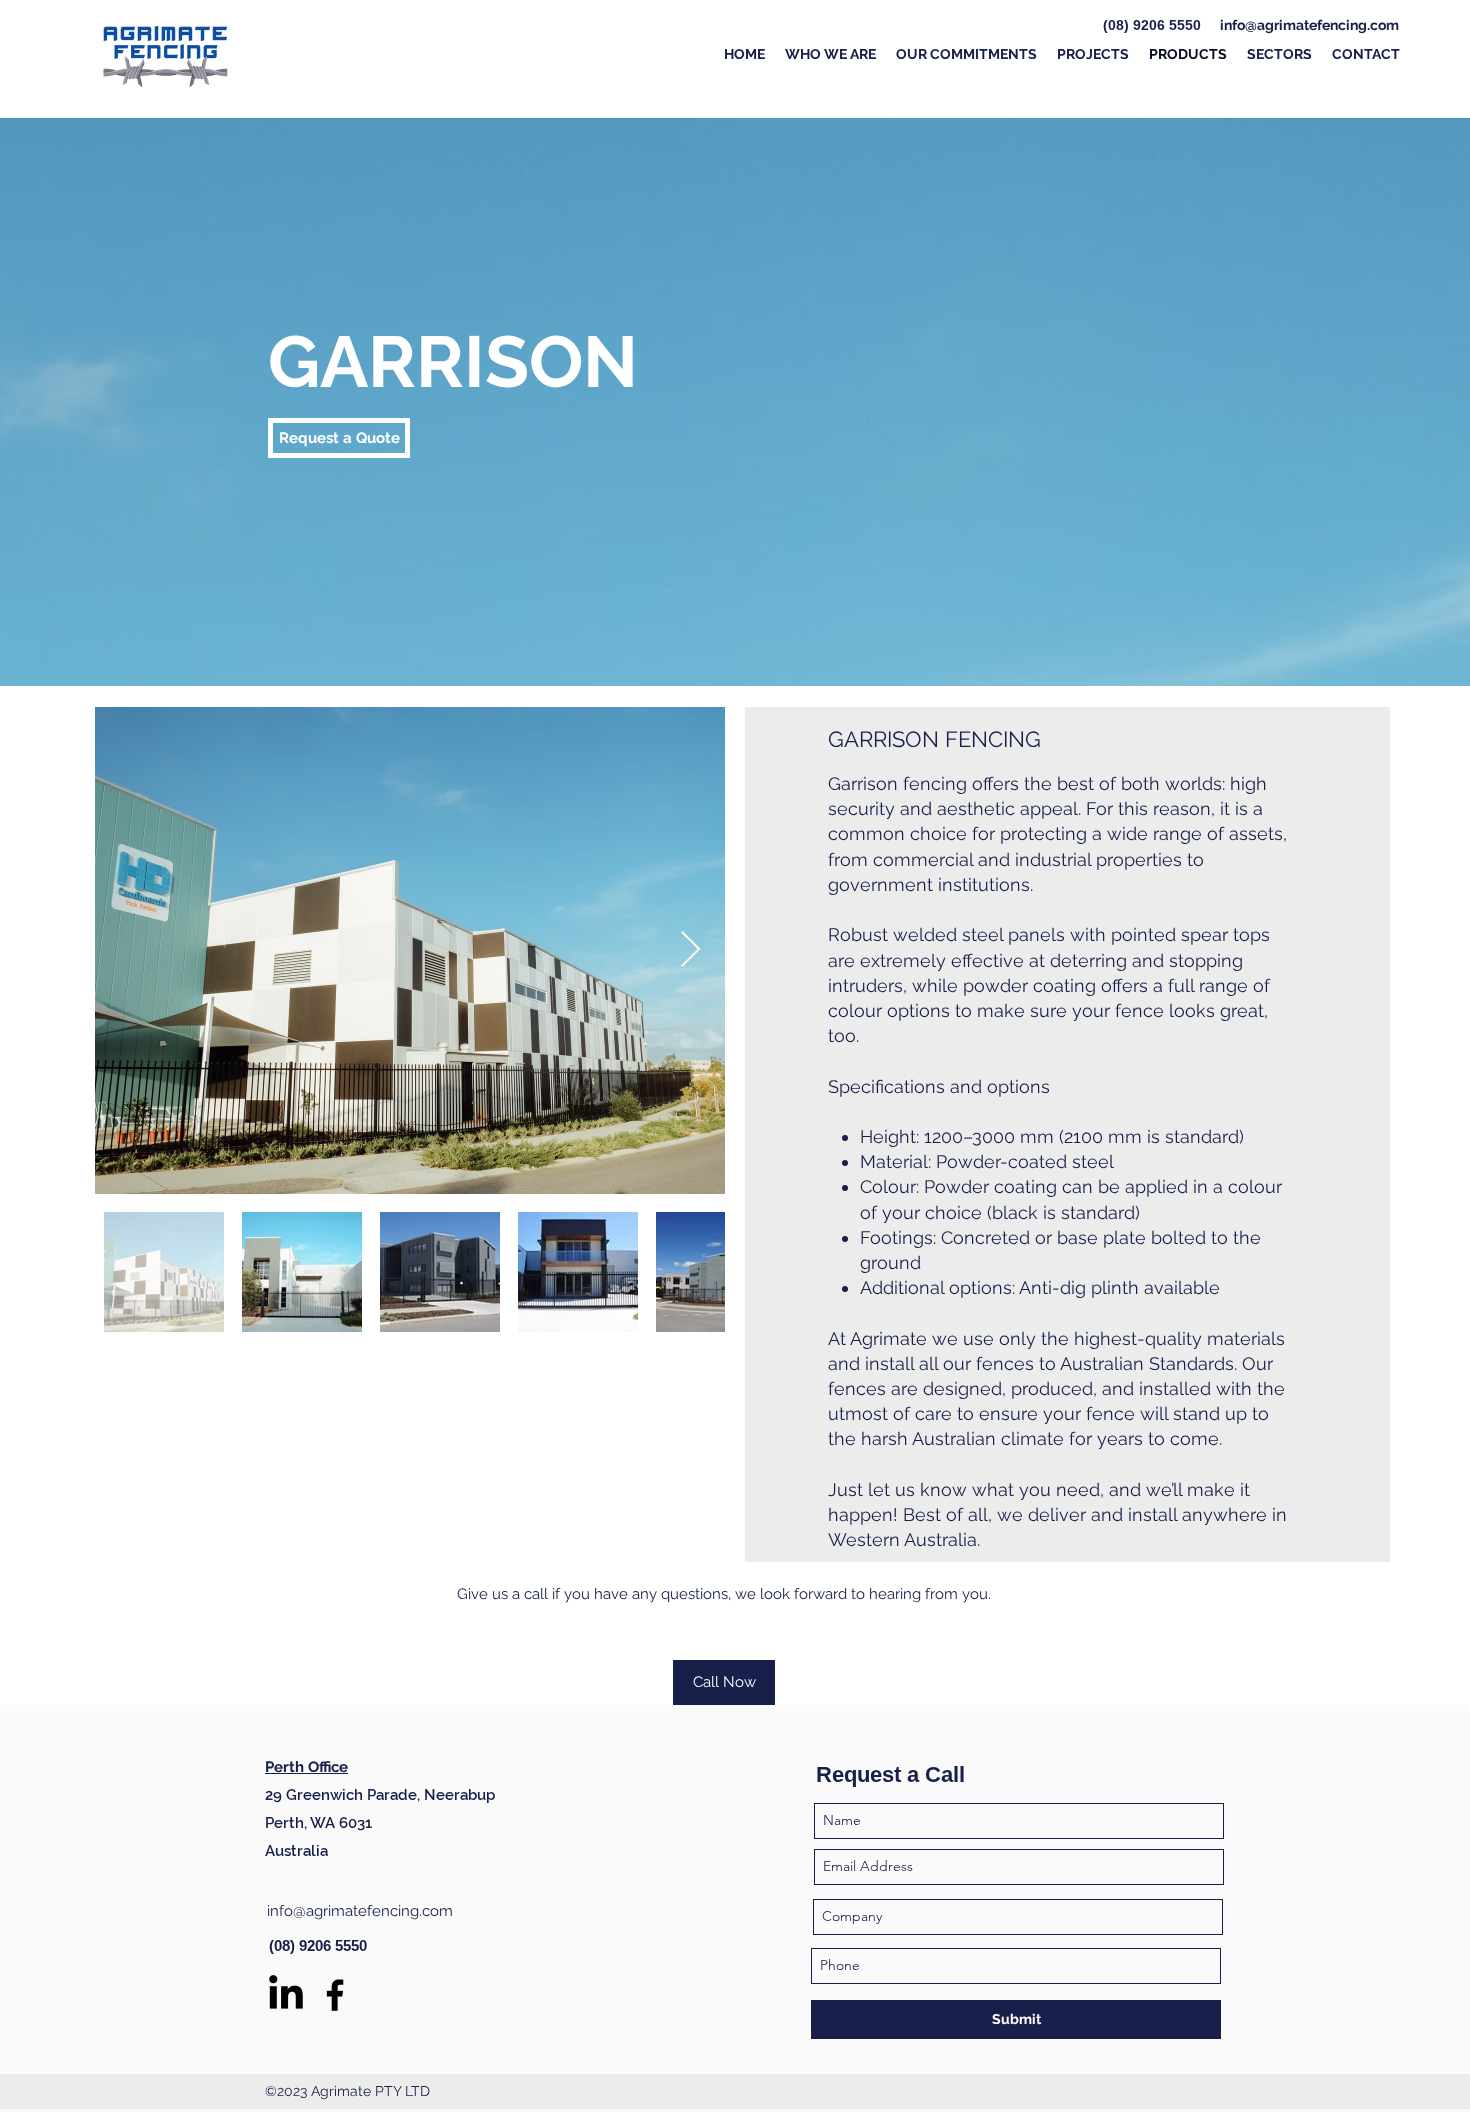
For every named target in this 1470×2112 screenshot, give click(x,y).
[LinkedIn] (286, 1995)
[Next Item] (690, 950)
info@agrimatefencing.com (1309, 25)
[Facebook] (335, 1995)
